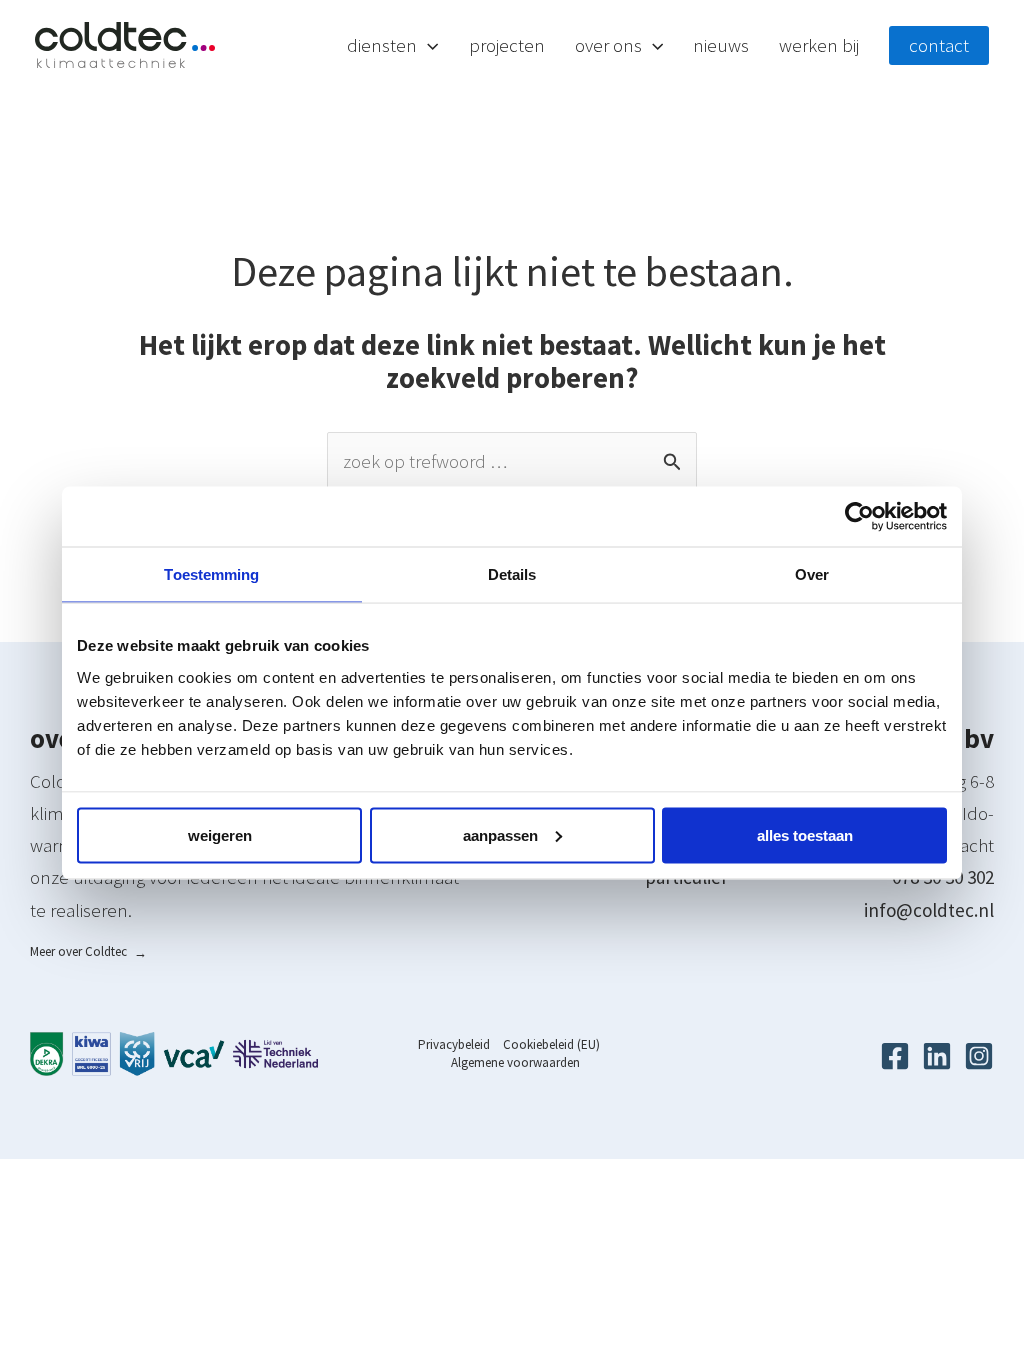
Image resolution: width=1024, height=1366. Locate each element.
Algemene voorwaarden (515, 1062)
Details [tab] (512, 574)
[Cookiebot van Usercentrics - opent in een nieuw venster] (859, 517)
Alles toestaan (805, 834)
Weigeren (220, 834)
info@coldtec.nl (929, 910)
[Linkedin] (937, 1056)
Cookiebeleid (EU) (551, 1044)
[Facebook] (895, 1056)
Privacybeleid (454, 1044)
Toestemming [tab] (211, 574)
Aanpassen (500, 834)
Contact (939, 45)
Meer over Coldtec (88, 951)
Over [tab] (812, 574)
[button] (427, 45)
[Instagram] (979, 1056)
